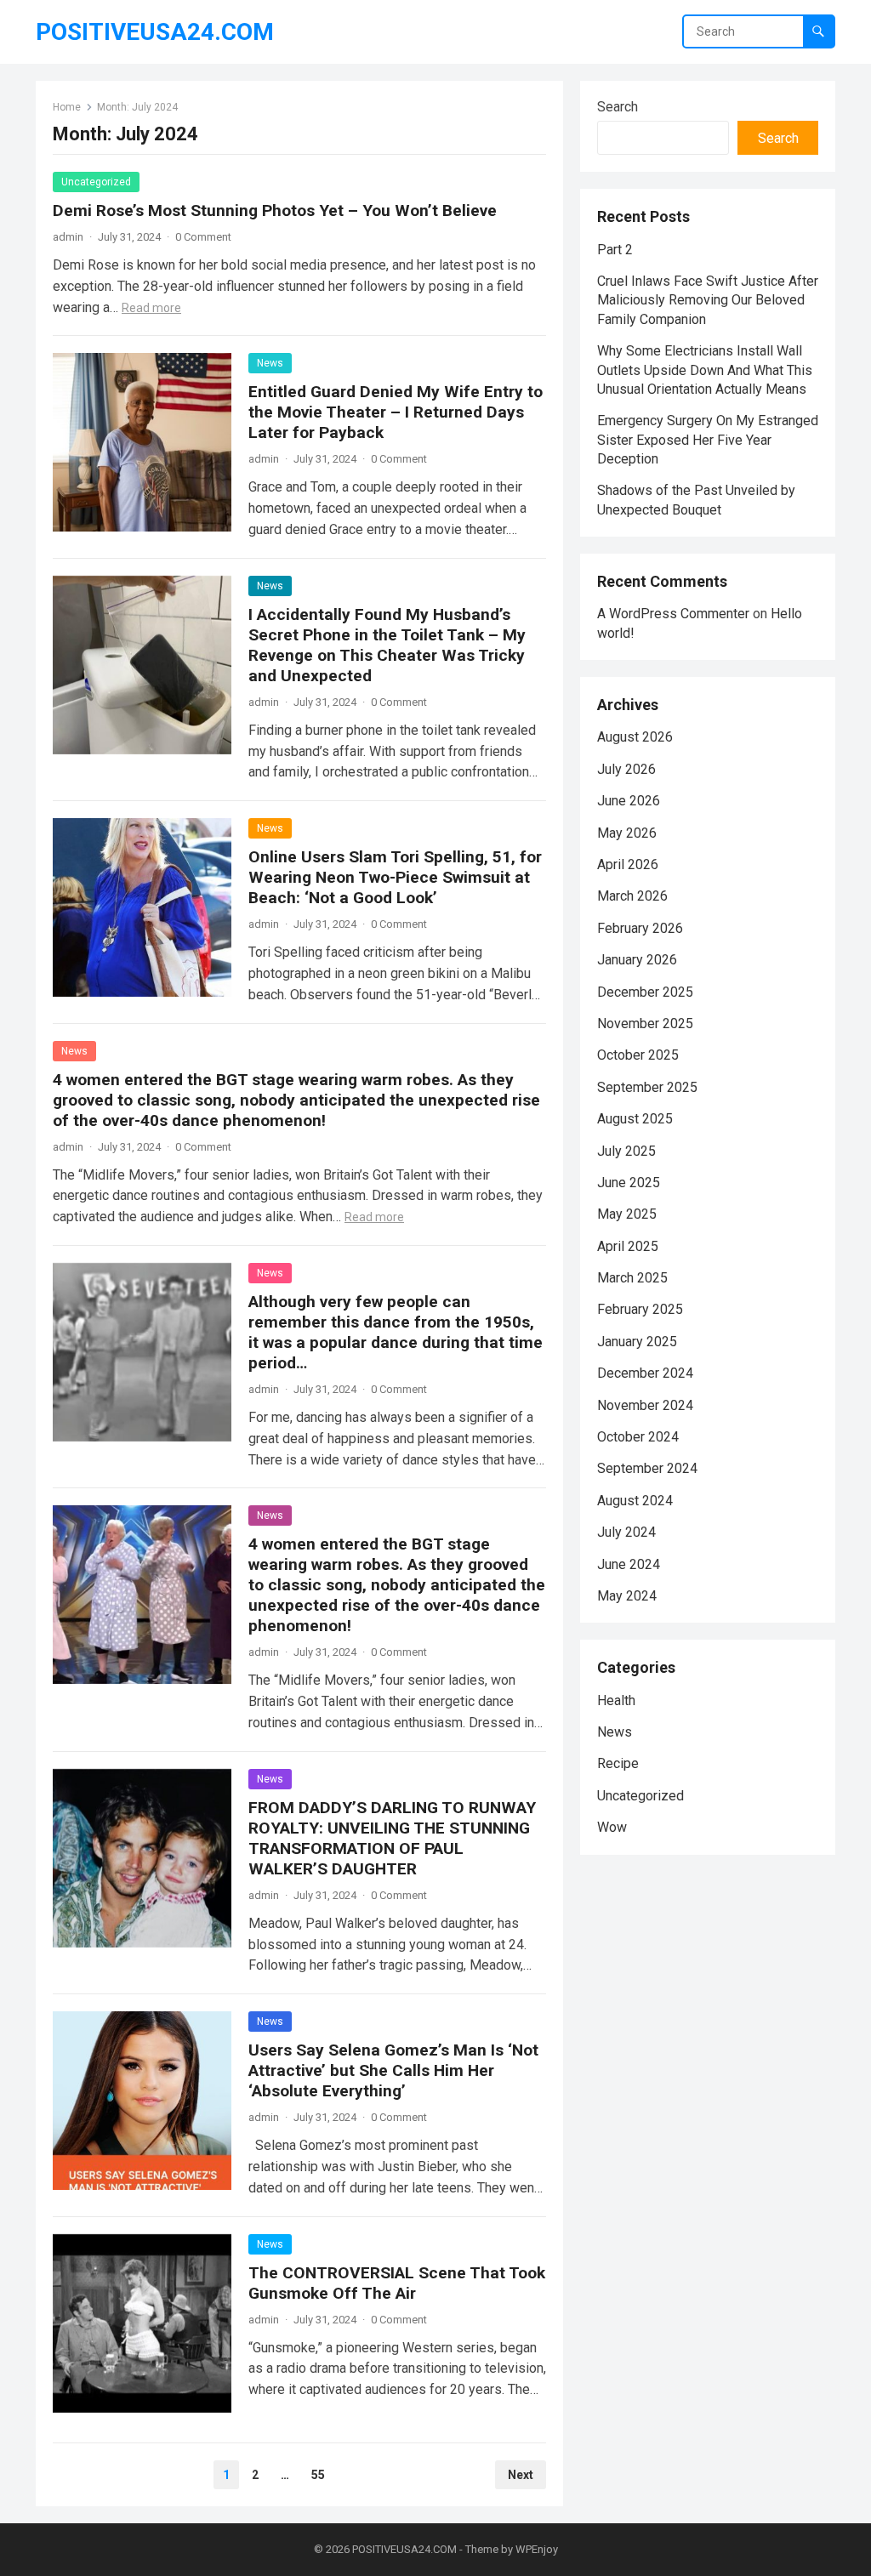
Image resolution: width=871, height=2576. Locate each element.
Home (67, 107)
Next (521, 2475)
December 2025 (645, 992)
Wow (612, 1827)
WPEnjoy (537, 2549)
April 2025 (628, 1246)
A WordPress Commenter (673, 614)
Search (618, 107)
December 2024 (645, 1373)
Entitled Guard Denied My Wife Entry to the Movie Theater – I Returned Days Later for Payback (396, 412)
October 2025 (638, 1055)
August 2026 (635, 737)
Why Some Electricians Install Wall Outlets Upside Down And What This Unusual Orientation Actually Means (705, 370)
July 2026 (626, 769)
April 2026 (628, 864)
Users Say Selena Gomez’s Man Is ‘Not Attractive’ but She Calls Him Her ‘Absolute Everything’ (393, 2070)
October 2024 (638, 1437)
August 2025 (635, 1119)
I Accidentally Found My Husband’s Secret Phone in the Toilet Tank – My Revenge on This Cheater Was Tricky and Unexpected (387, 645)
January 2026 (637, 960)
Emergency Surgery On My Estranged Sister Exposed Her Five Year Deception (708, 440)
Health (616, 1700)
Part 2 (615, 250)
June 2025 (629, 1183)
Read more (151, 308)
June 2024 (629, 1564)
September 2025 (647, 1087)
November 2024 (645, 1405)
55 (318, 2475)
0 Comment (203, 237)
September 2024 (647, 1468)
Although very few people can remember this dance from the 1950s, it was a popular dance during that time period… (396, 1332)
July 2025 (626, 1151)
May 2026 (627, 833)
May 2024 (627, 1596)
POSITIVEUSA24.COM (155, 32)
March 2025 (632, 1278)
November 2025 (645, 1024)
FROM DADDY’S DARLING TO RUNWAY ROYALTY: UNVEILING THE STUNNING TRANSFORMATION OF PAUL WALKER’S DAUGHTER (392, 1838)
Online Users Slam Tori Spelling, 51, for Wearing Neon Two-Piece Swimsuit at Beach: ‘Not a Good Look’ (395, 877)
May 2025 (627, 1214)
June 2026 (629, 801)
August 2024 (635, 1501)
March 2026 (632, 896)
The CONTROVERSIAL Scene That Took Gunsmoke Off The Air (397, 2283)
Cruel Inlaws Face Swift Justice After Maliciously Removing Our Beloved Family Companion (708, 300)
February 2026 (640, 928)
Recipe (618, 1763)
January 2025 (637, 1342)
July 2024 (626, 1532)
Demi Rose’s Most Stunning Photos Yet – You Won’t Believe (275, 210)
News (270, 363)
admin (68, 237)
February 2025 (640, 1309)
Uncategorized (96, 182)
